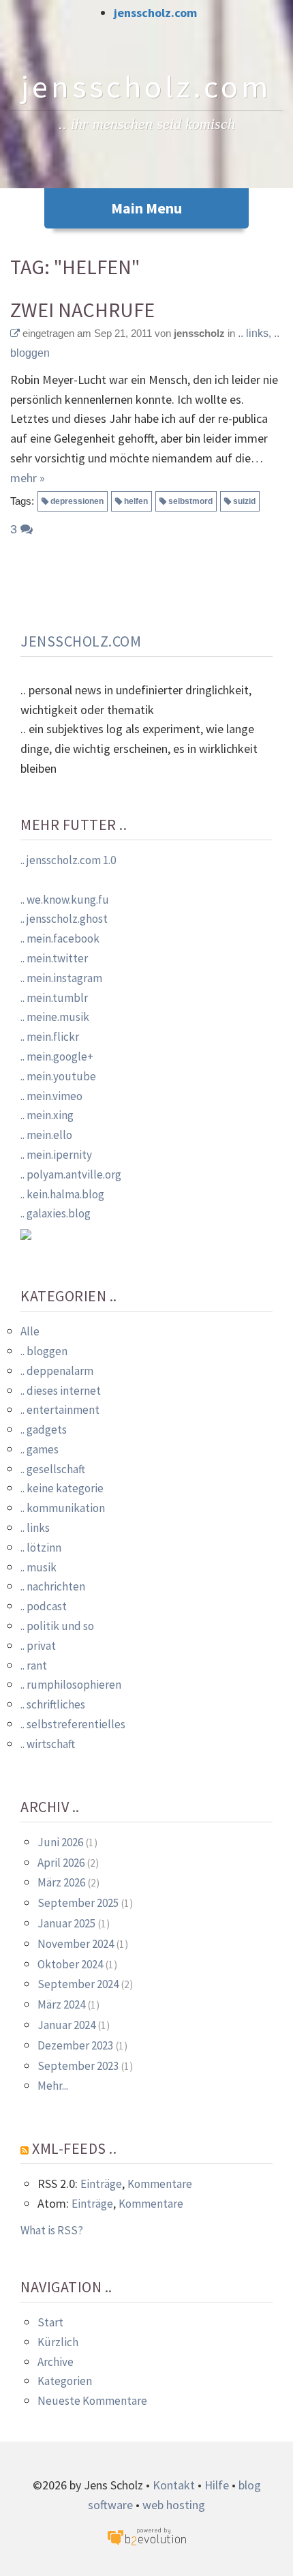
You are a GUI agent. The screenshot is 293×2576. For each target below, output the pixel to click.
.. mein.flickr (50, 1037)
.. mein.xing (47, 1115)
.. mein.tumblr (54, 998)
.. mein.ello (46, 1135)
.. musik (38, 1567)
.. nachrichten (53, 1586)
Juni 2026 (60, 1842)
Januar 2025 (66, 1923)
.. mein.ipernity (56, 1155)
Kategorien (65, 2381)
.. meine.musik (55, 1017)
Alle (30, 1331)
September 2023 (78, 2066)
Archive (56, 2362)
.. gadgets (44, 1430)
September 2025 (78, 1903)
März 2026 (61, 1882)
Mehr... (53, 2086)
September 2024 (78, 1984)
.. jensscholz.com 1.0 (68, 860)
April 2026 (61, 1863)
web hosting (174, 2505)
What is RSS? (52, 2230)
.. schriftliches (53, 1704)
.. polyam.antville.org (71, 1174)
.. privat (38, 1646)
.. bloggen (44, 1351)
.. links (253, 333)
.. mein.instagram (61, 978)
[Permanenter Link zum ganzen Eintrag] (15, 333)
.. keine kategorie (62, 1488)
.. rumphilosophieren (71, 1685)
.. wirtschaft (48, 1744)
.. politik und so (57, 1626)
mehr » (28, 478)
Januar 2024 (66, 2025)
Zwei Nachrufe (82, 310)
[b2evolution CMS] (146, 2535)
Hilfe (217, 2485)
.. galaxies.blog (56, 1213)
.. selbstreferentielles (73, 1724)
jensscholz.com (155, 13)
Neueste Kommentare (92, 2401)
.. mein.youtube (58, 1076)
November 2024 (76, 1944)
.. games (40, 1449)
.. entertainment (60, 1410)
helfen (136, 501)
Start (50, 2322)
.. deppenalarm (57, 1371)
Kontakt (174, 2485)
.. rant (34, 1665)
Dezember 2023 (75, 2045)
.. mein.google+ (57, 1056)
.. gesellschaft (53, 1469)
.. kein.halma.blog (62, 1194)
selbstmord (190, 501)
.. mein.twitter (54, 958)
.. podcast (44, 1606)
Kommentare (160, 2184)
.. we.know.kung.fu (65, 900)
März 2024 (61, 2004)
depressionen (77, 501)
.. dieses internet (61, 1391)
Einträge (101, 2184)
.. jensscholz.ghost (64, 919)
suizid (244, 501)
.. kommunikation (63, 1508)
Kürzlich (58, 2342)
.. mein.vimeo (51, 1096)
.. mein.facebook (60, 938)
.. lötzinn (41, 1548)
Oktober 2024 (70, 1964)
